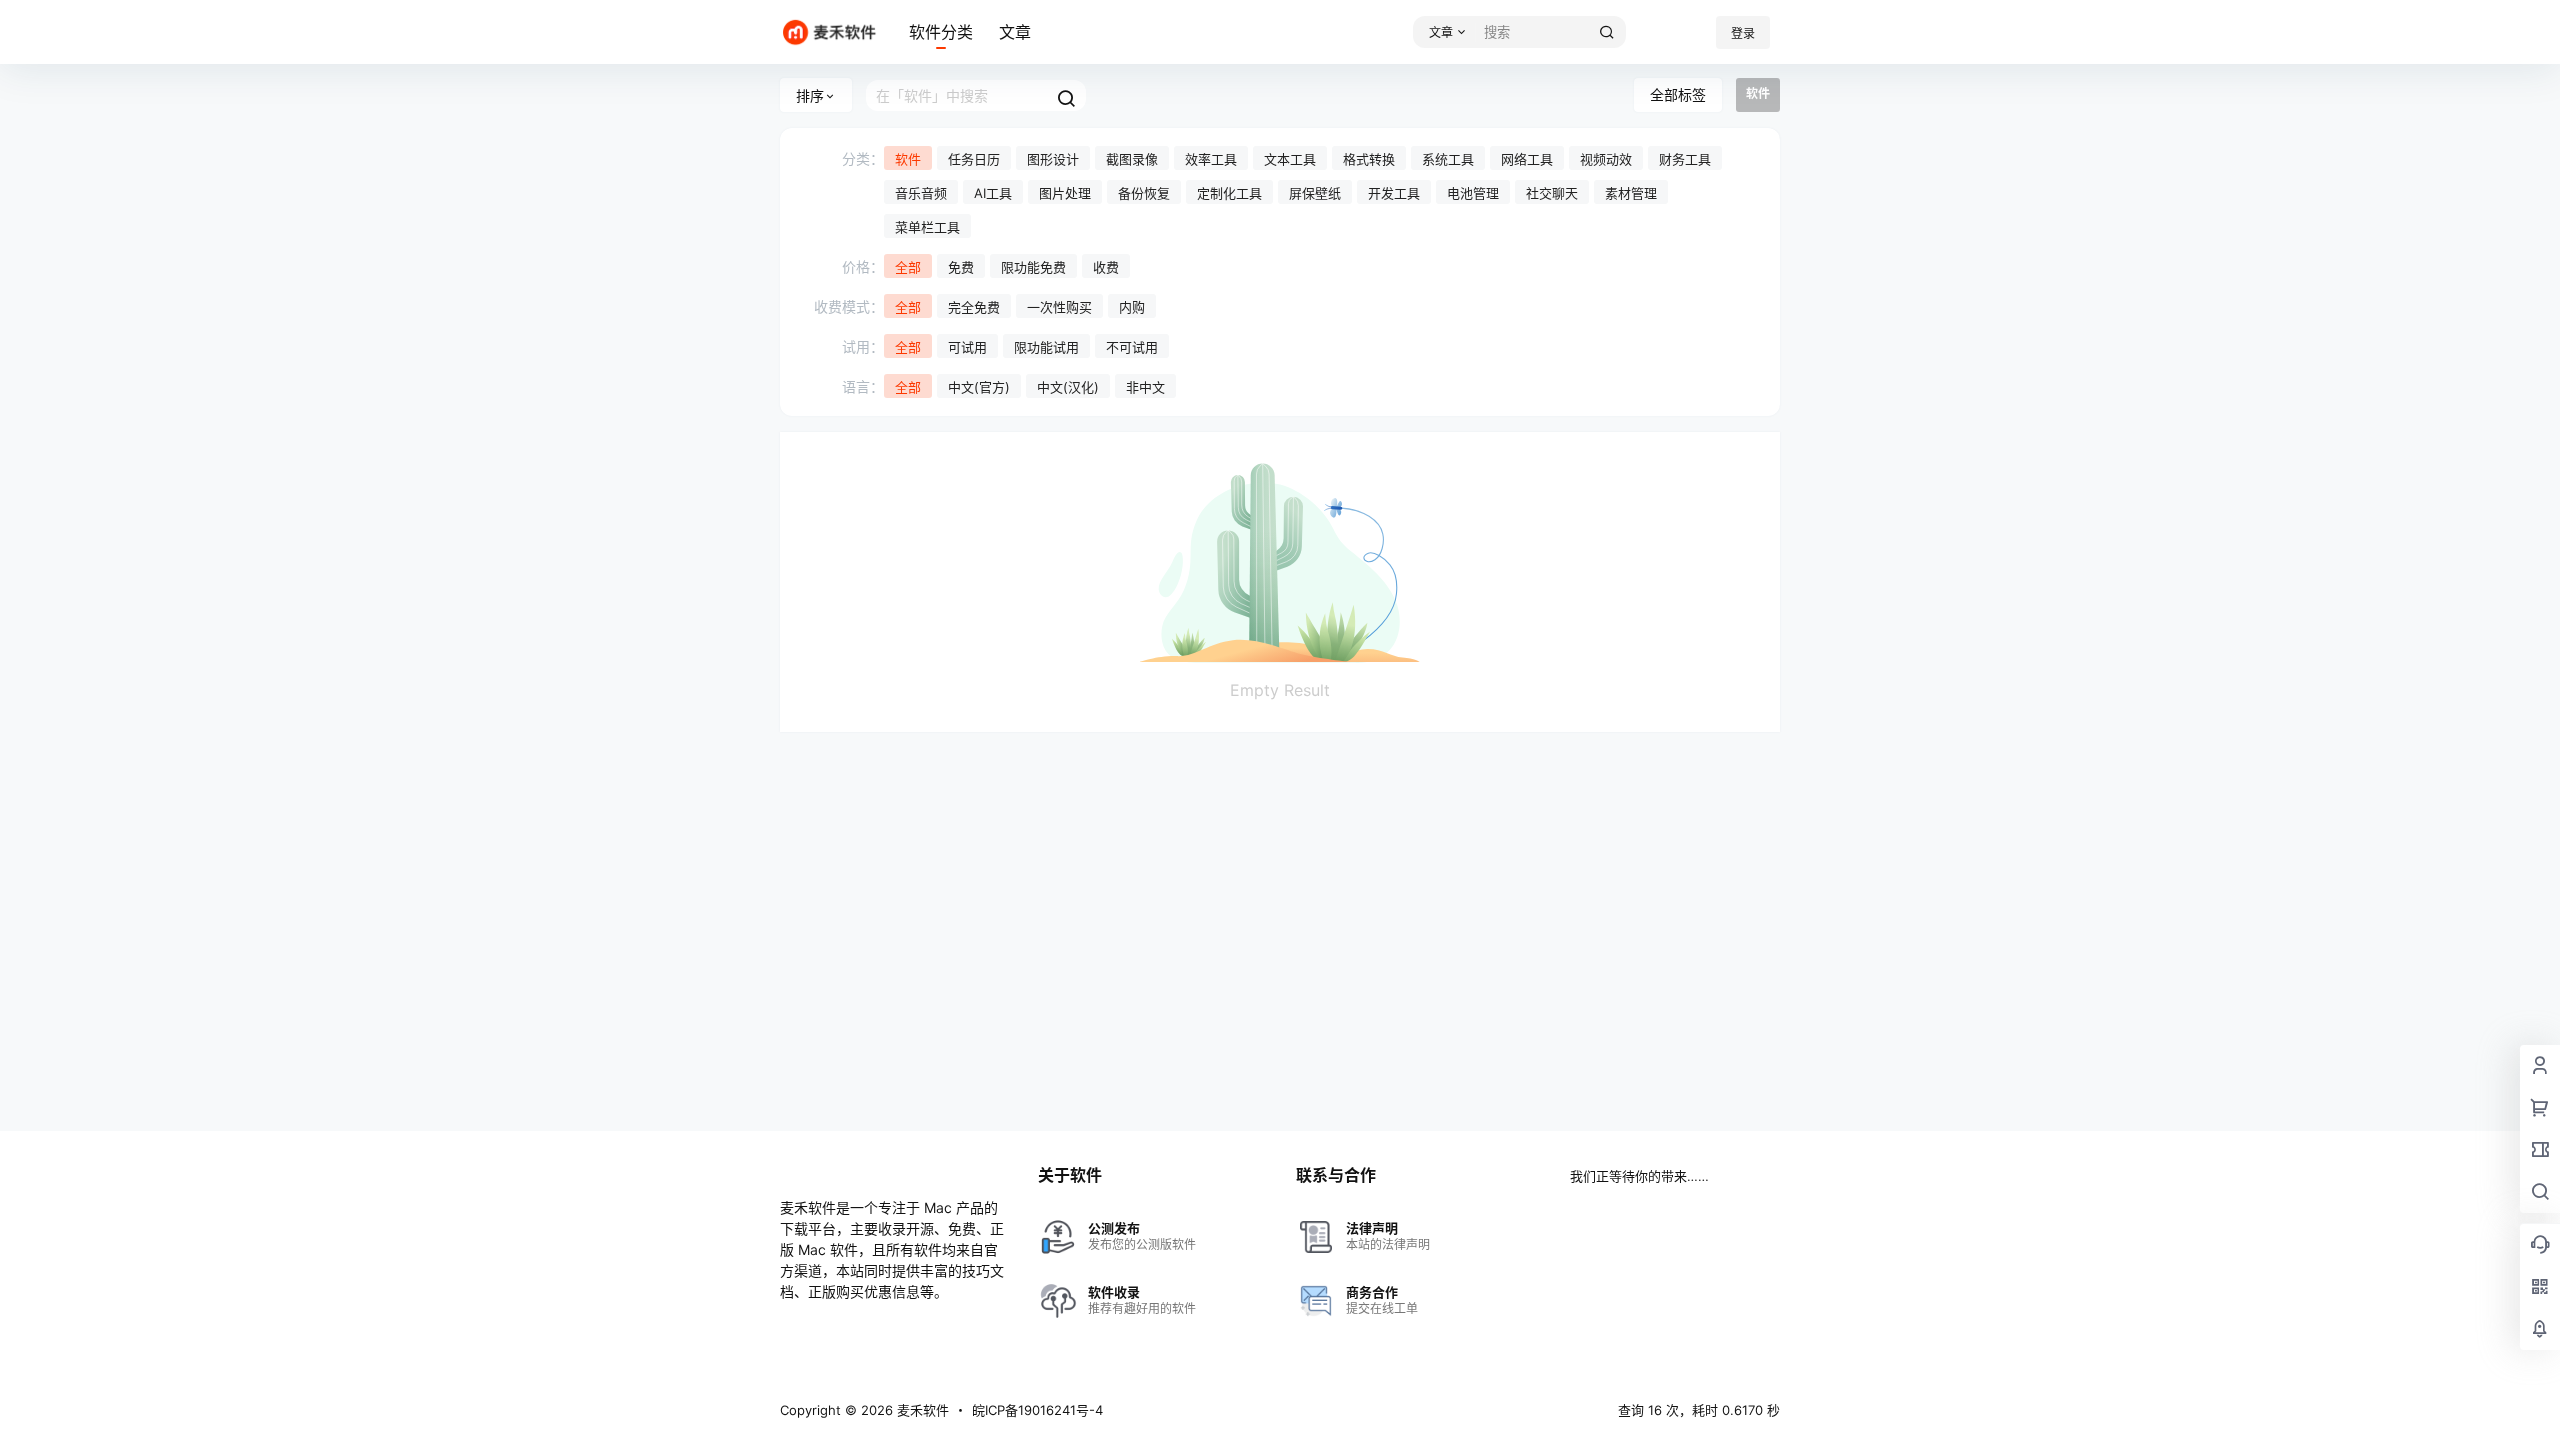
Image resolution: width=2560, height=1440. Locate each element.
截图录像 (1132, 159)
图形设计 (1053, 159)
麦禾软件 (921, 1410)
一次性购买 (1059, 307)
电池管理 (1473, 193)
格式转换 (1369, 159)
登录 (1743, 33)
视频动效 (1606, 159)
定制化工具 (1229, 193)
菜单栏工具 (927, 227)
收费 (1106, 267)
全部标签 (1678, 94)
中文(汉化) (1068, 387)
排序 (810, 95)
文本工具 (1290, 159)
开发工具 (1394, 193)
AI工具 (993, 193)
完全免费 (974, 307)
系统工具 (1448, 159)
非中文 (1145, 387)
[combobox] (1551, 32)
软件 (908, 159)
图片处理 (1065, 193)
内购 (1132, 307)
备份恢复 (1144, 193)
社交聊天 (1552, 193)
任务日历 (974, 159)
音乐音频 (921, 193)
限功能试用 (1046, 347)
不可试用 (1132, 347)
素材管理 (1631, 193)
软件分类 (941, 32)
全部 (908, 267)
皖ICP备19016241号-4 (1037, 1410)
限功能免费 (1033, 267)
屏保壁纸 (1315, 193)
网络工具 (1527, 159)
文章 (1015, 32)
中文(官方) (979, 387)
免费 (961, 267)
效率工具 (1211, 159)
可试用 (967, 347)
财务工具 (1685, 159)
